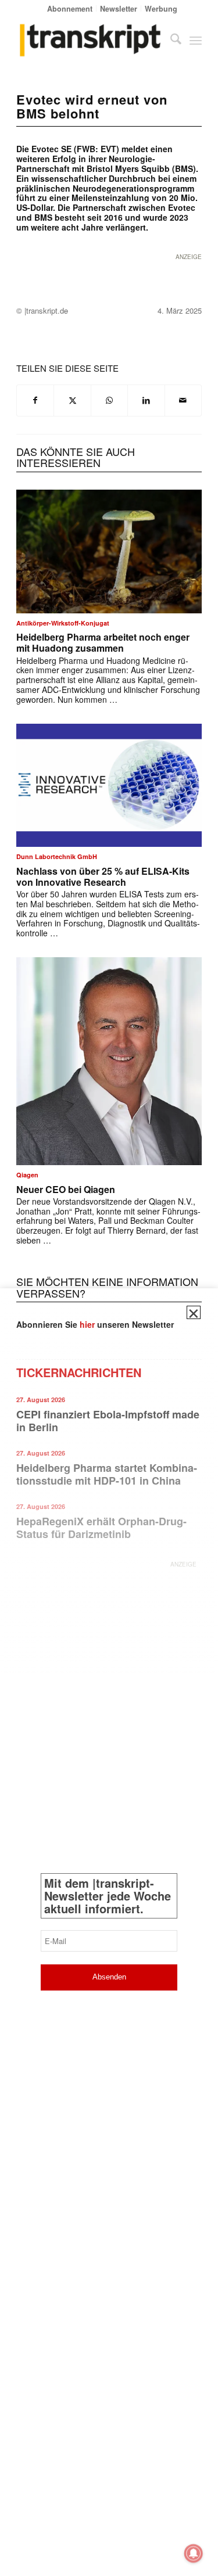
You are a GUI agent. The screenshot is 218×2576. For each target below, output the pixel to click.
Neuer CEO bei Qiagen (66, 1189)
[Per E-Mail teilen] (183, 400)
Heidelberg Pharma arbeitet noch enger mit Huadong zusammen (103, 642)
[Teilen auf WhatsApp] (109, 400)
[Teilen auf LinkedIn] (146, 400)
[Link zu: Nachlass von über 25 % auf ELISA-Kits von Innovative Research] (109, 786)
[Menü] (196, 40)
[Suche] (170, 40)
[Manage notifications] (194, 2553)
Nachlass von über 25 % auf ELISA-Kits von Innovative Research (103, 876)
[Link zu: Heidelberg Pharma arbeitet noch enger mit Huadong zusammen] (109, 552)
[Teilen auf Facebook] (35, 400)
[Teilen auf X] (72, 400)
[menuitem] (70, 8)
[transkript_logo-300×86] (90, 40)
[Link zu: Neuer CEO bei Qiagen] (109, 1061)
